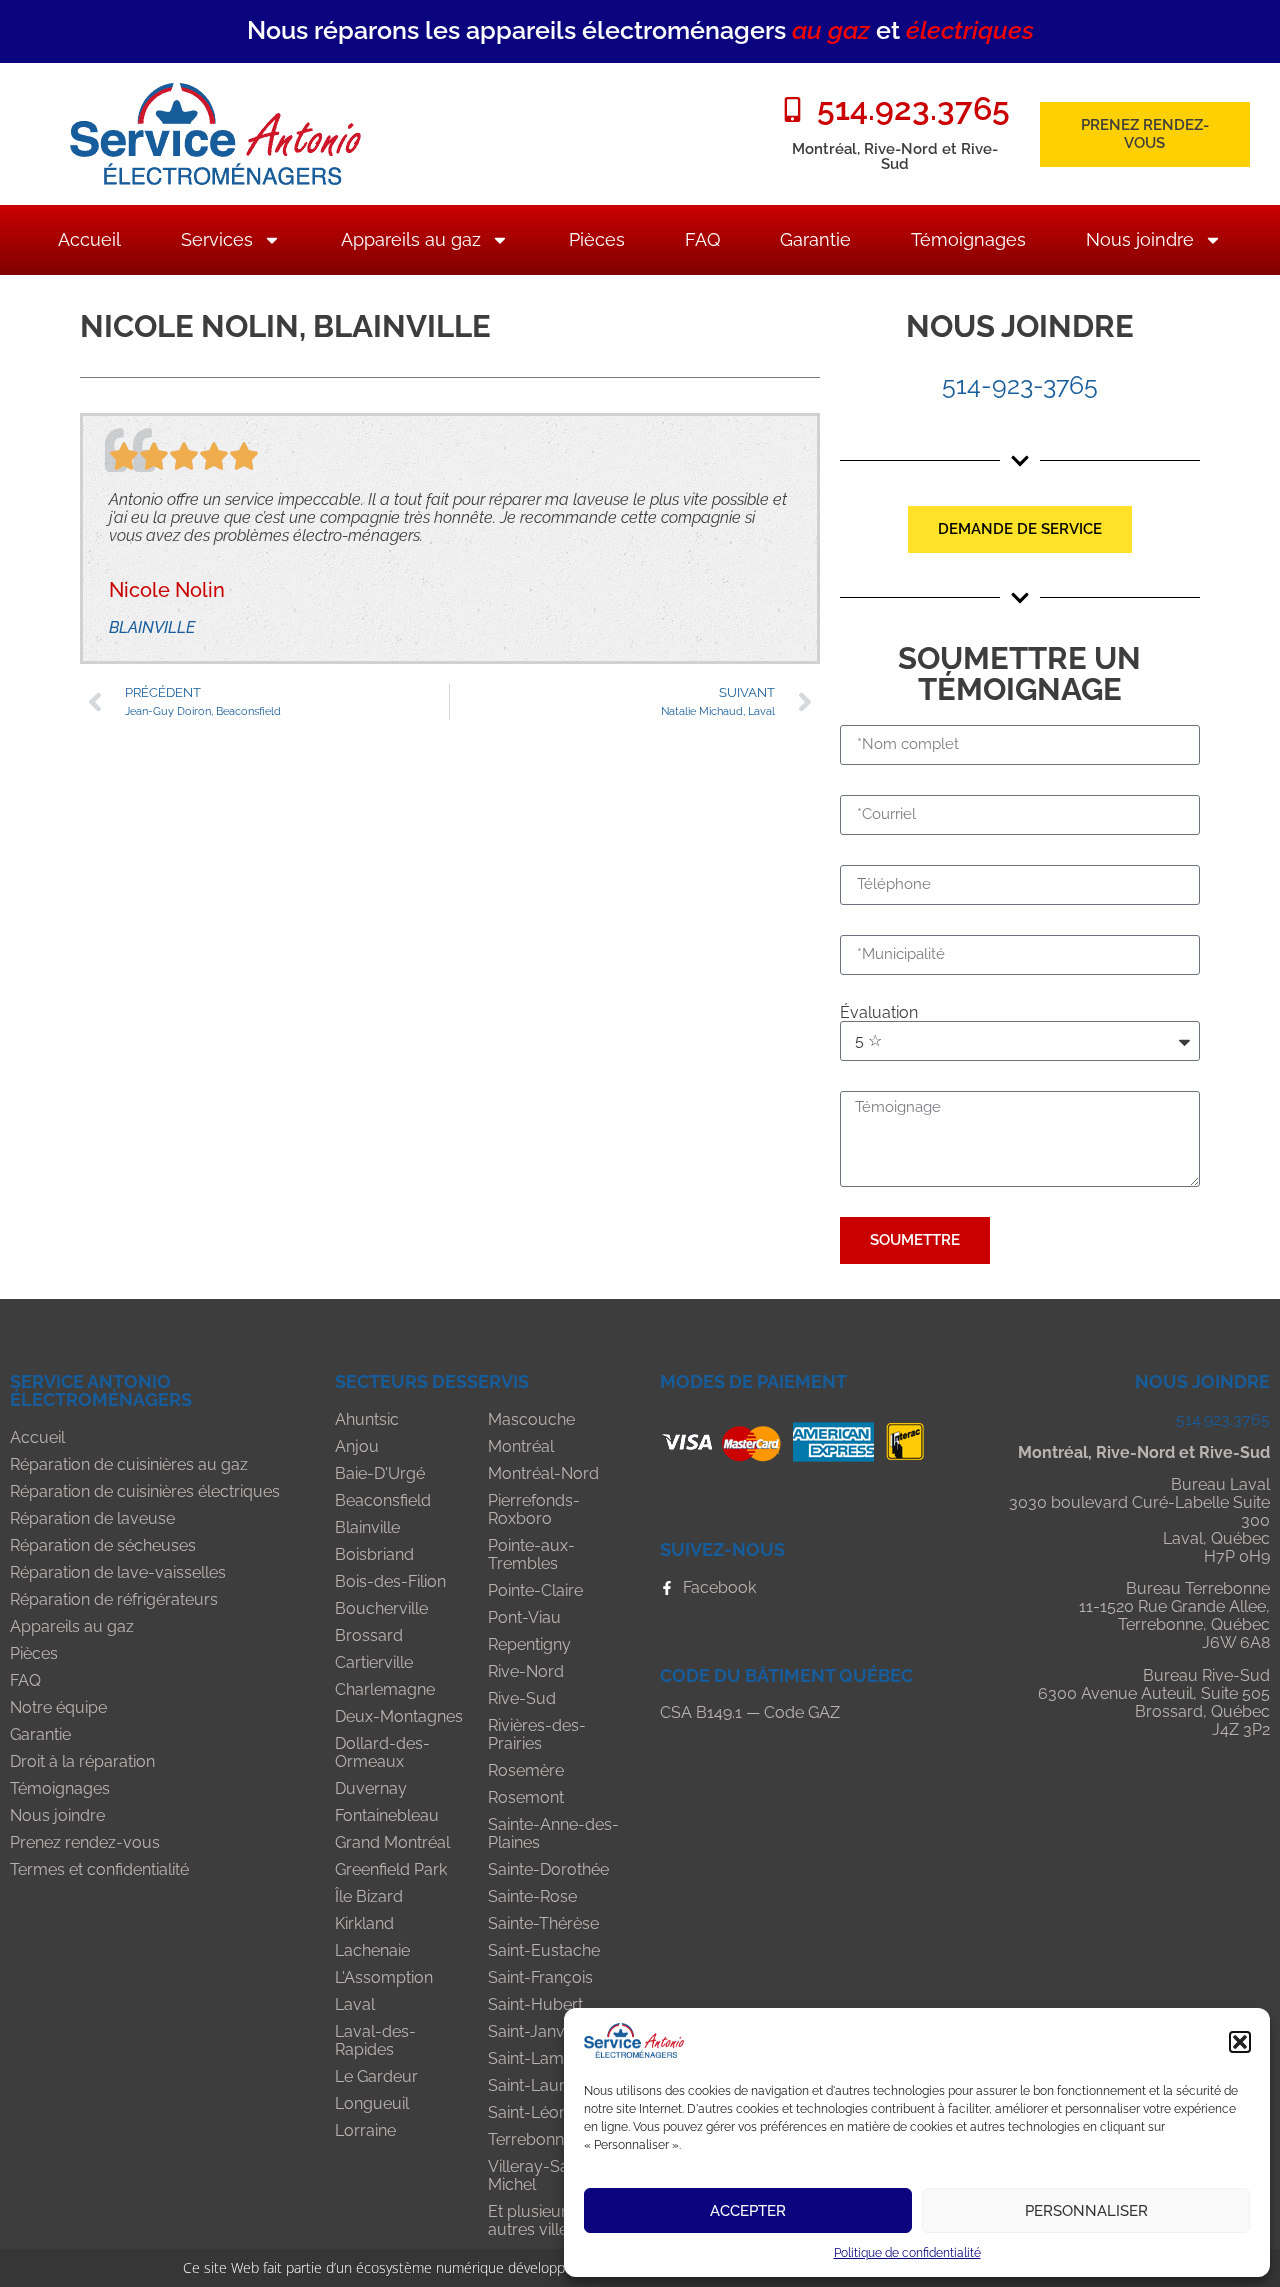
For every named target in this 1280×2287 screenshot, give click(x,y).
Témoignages (968, 239)
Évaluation (879, 1013)
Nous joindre (1140, 239)
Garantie (815, 239)
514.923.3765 (1223, 1419)
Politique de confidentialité (907, 2253)
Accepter (748, 2211)
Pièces (597, 239)
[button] (1240, 2042)
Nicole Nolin (167, 590)
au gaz (831, 30)
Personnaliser (1086, 2211)
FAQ (702, 239)
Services (217, 239)
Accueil (89, 239)
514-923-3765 (1020, 385)
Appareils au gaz (411, 239)
